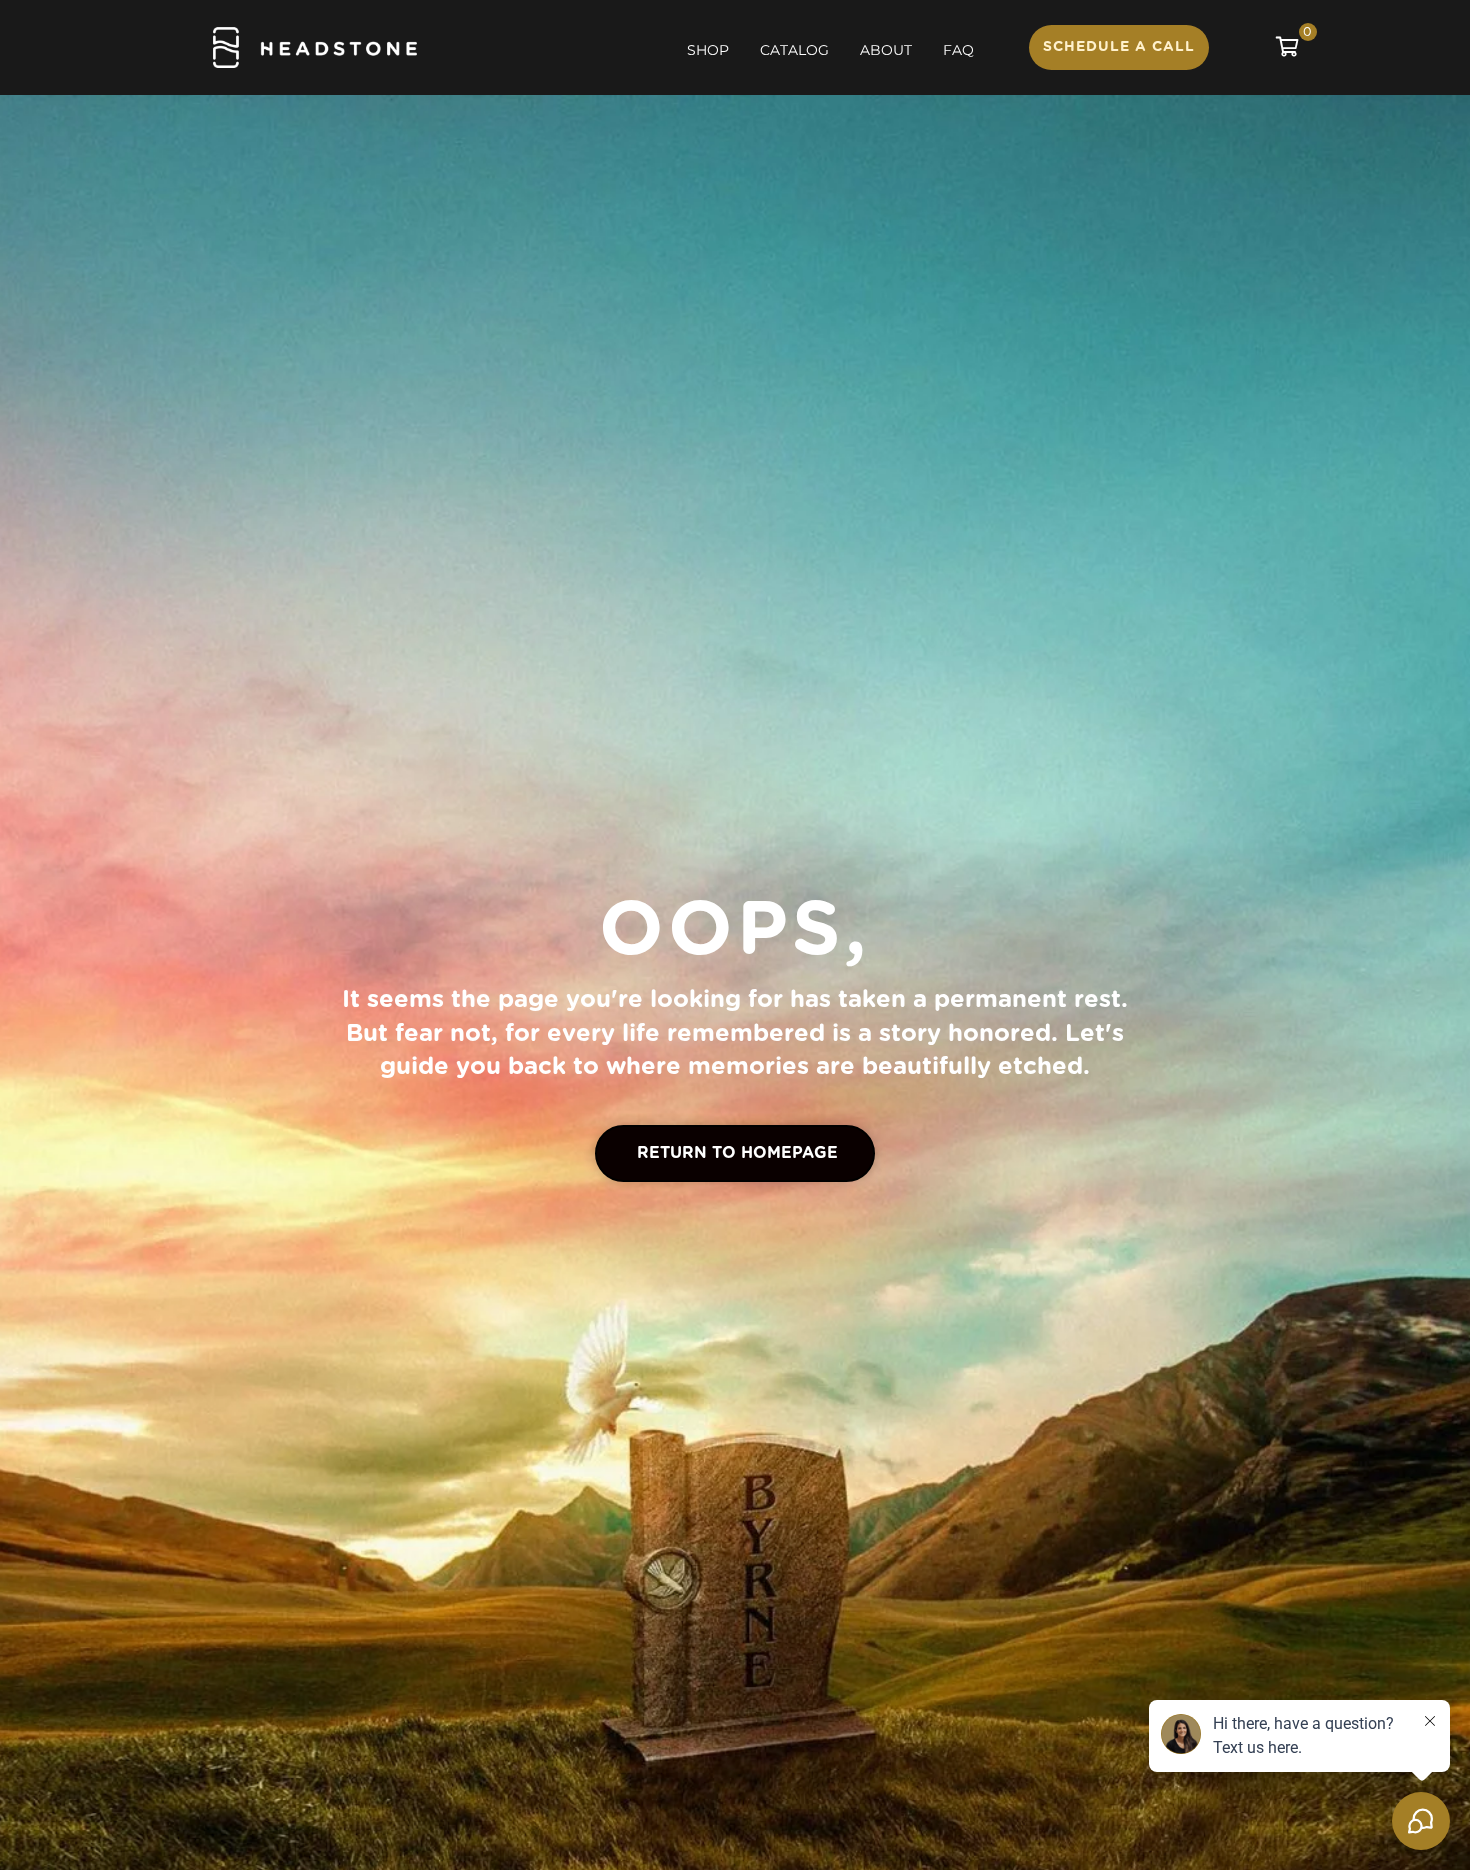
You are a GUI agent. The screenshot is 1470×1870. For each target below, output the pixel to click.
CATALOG (794, 50)
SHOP (708, 50)
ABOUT (886, 50)
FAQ (958, 50)
